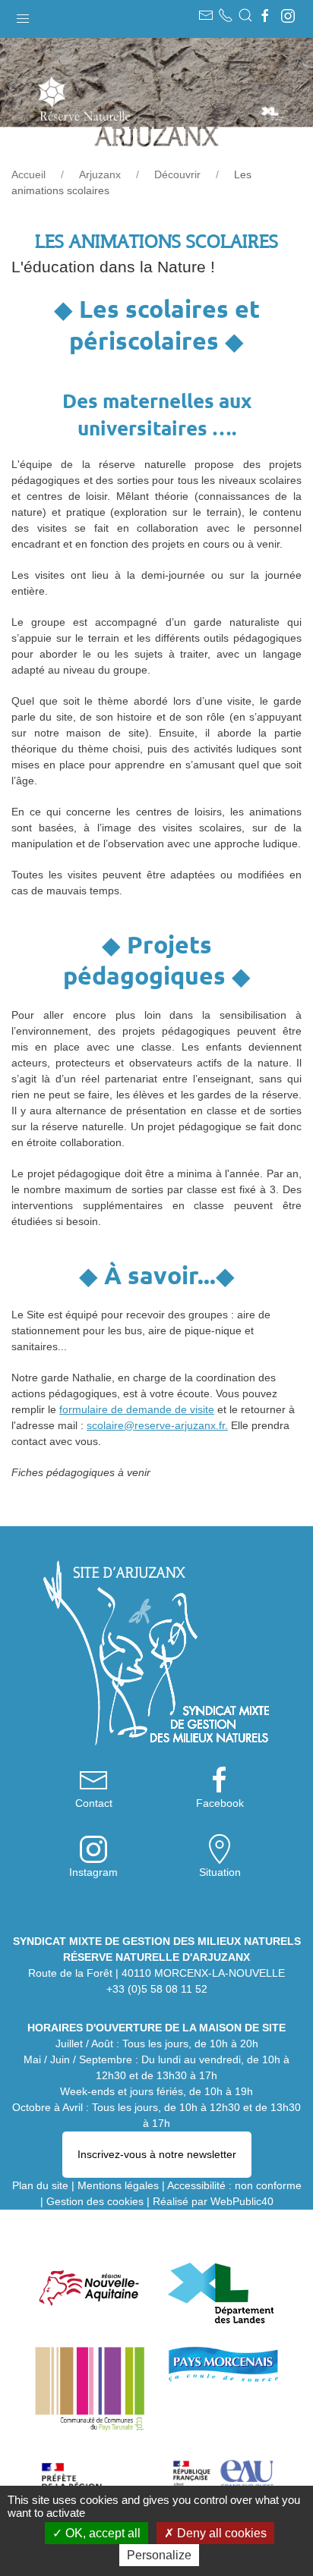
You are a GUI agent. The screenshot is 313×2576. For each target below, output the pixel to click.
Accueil (28, 174)
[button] (23, 15)
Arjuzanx (100, 174)
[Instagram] (288, 16)
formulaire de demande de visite (137, 1409)
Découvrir (177, 174)
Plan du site (40, 2185)
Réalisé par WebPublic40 (213, 2201)
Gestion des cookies (95, 2201)
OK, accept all (101, 2533)
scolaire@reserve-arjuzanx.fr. (157, 1425)
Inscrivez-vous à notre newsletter (157, 2154)
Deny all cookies (220, 2533)
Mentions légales (118, 2185)
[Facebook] (265, 16)
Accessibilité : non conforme (234, 2185)
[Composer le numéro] (226, 15)
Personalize (159, 2555)
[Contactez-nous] (206, 15)
